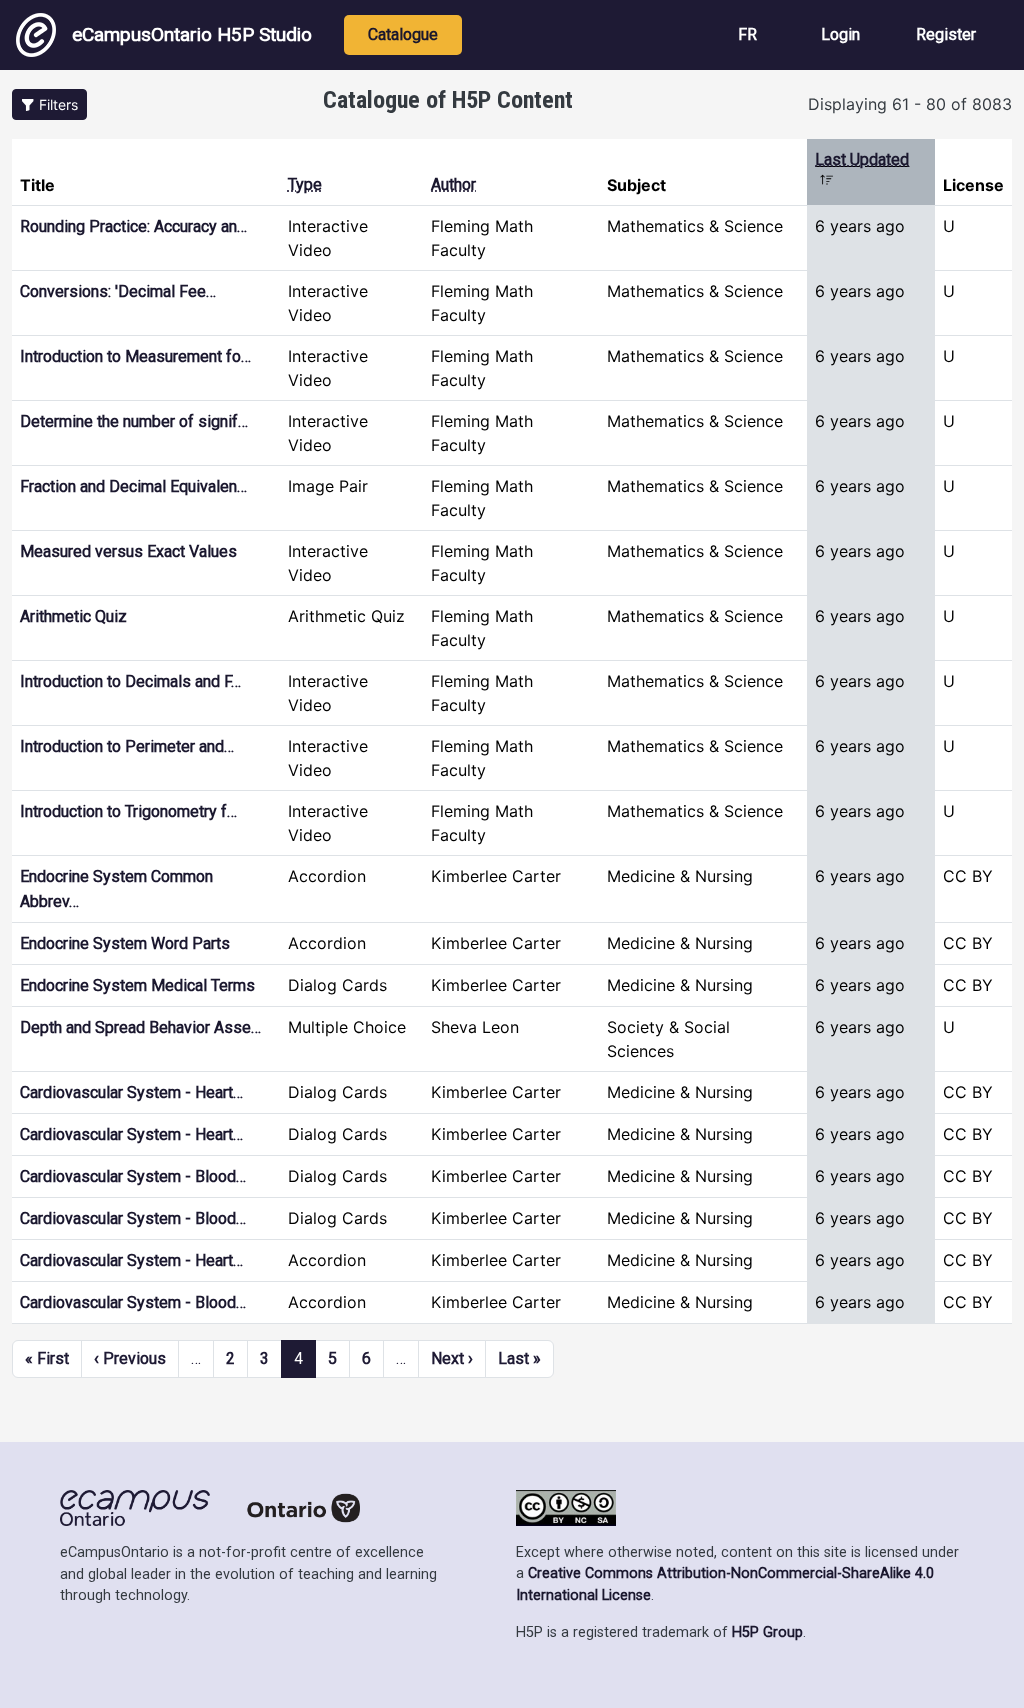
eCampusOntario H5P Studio (192, 34)
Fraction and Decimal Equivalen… (133, 486)
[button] (49, 104)
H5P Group (767, 1632)
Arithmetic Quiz (73, 616)
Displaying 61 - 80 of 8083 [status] (910, 104)
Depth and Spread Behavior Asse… (140, 1027)
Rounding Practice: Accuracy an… (133, 226)
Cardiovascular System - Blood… (133, 1176)
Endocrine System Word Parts (125, 943)
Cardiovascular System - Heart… (131, 1092)
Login (840, 34)
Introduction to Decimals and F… (130, 681)
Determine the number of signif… (134, 421)
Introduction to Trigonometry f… (128, 811)
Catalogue (403, 34)
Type (305, 184)
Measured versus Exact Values (128, 551)
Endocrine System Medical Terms (137, 985)
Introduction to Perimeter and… (127, 746)
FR (747, 34)
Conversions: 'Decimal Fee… (118, 291)
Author (453, 184)
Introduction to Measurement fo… (135, 356)
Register (946, 34)
